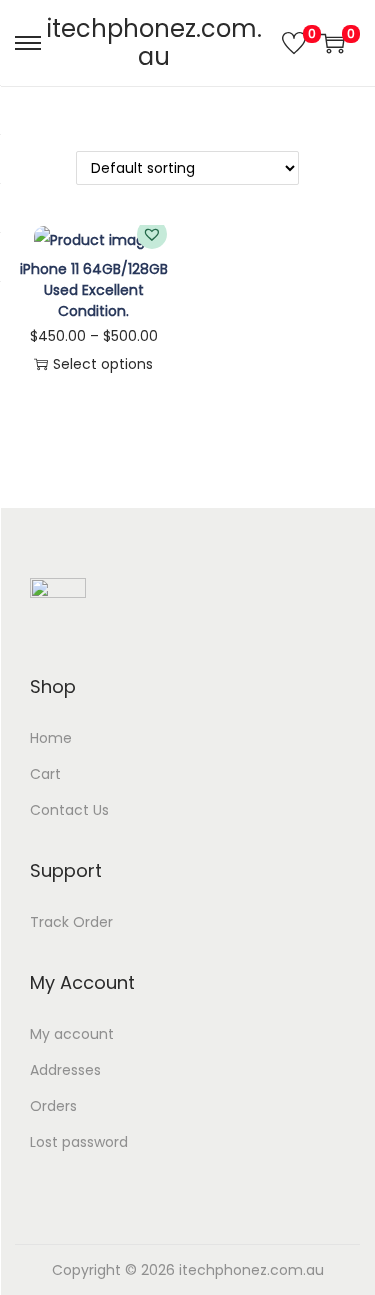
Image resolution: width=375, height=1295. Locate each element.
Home (51, 738)
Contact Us (69, 810)
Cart (45, 774)
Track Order (71, 922)
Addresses (65, 1070)
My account (72, 1034)
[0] (294, 43)
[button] (152, 234)
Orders (53, 1106)
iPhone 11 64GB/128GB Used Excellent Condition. (94, 290)
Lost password (79, 1142)
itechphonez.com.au (154, 42)
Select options (103, 364)
